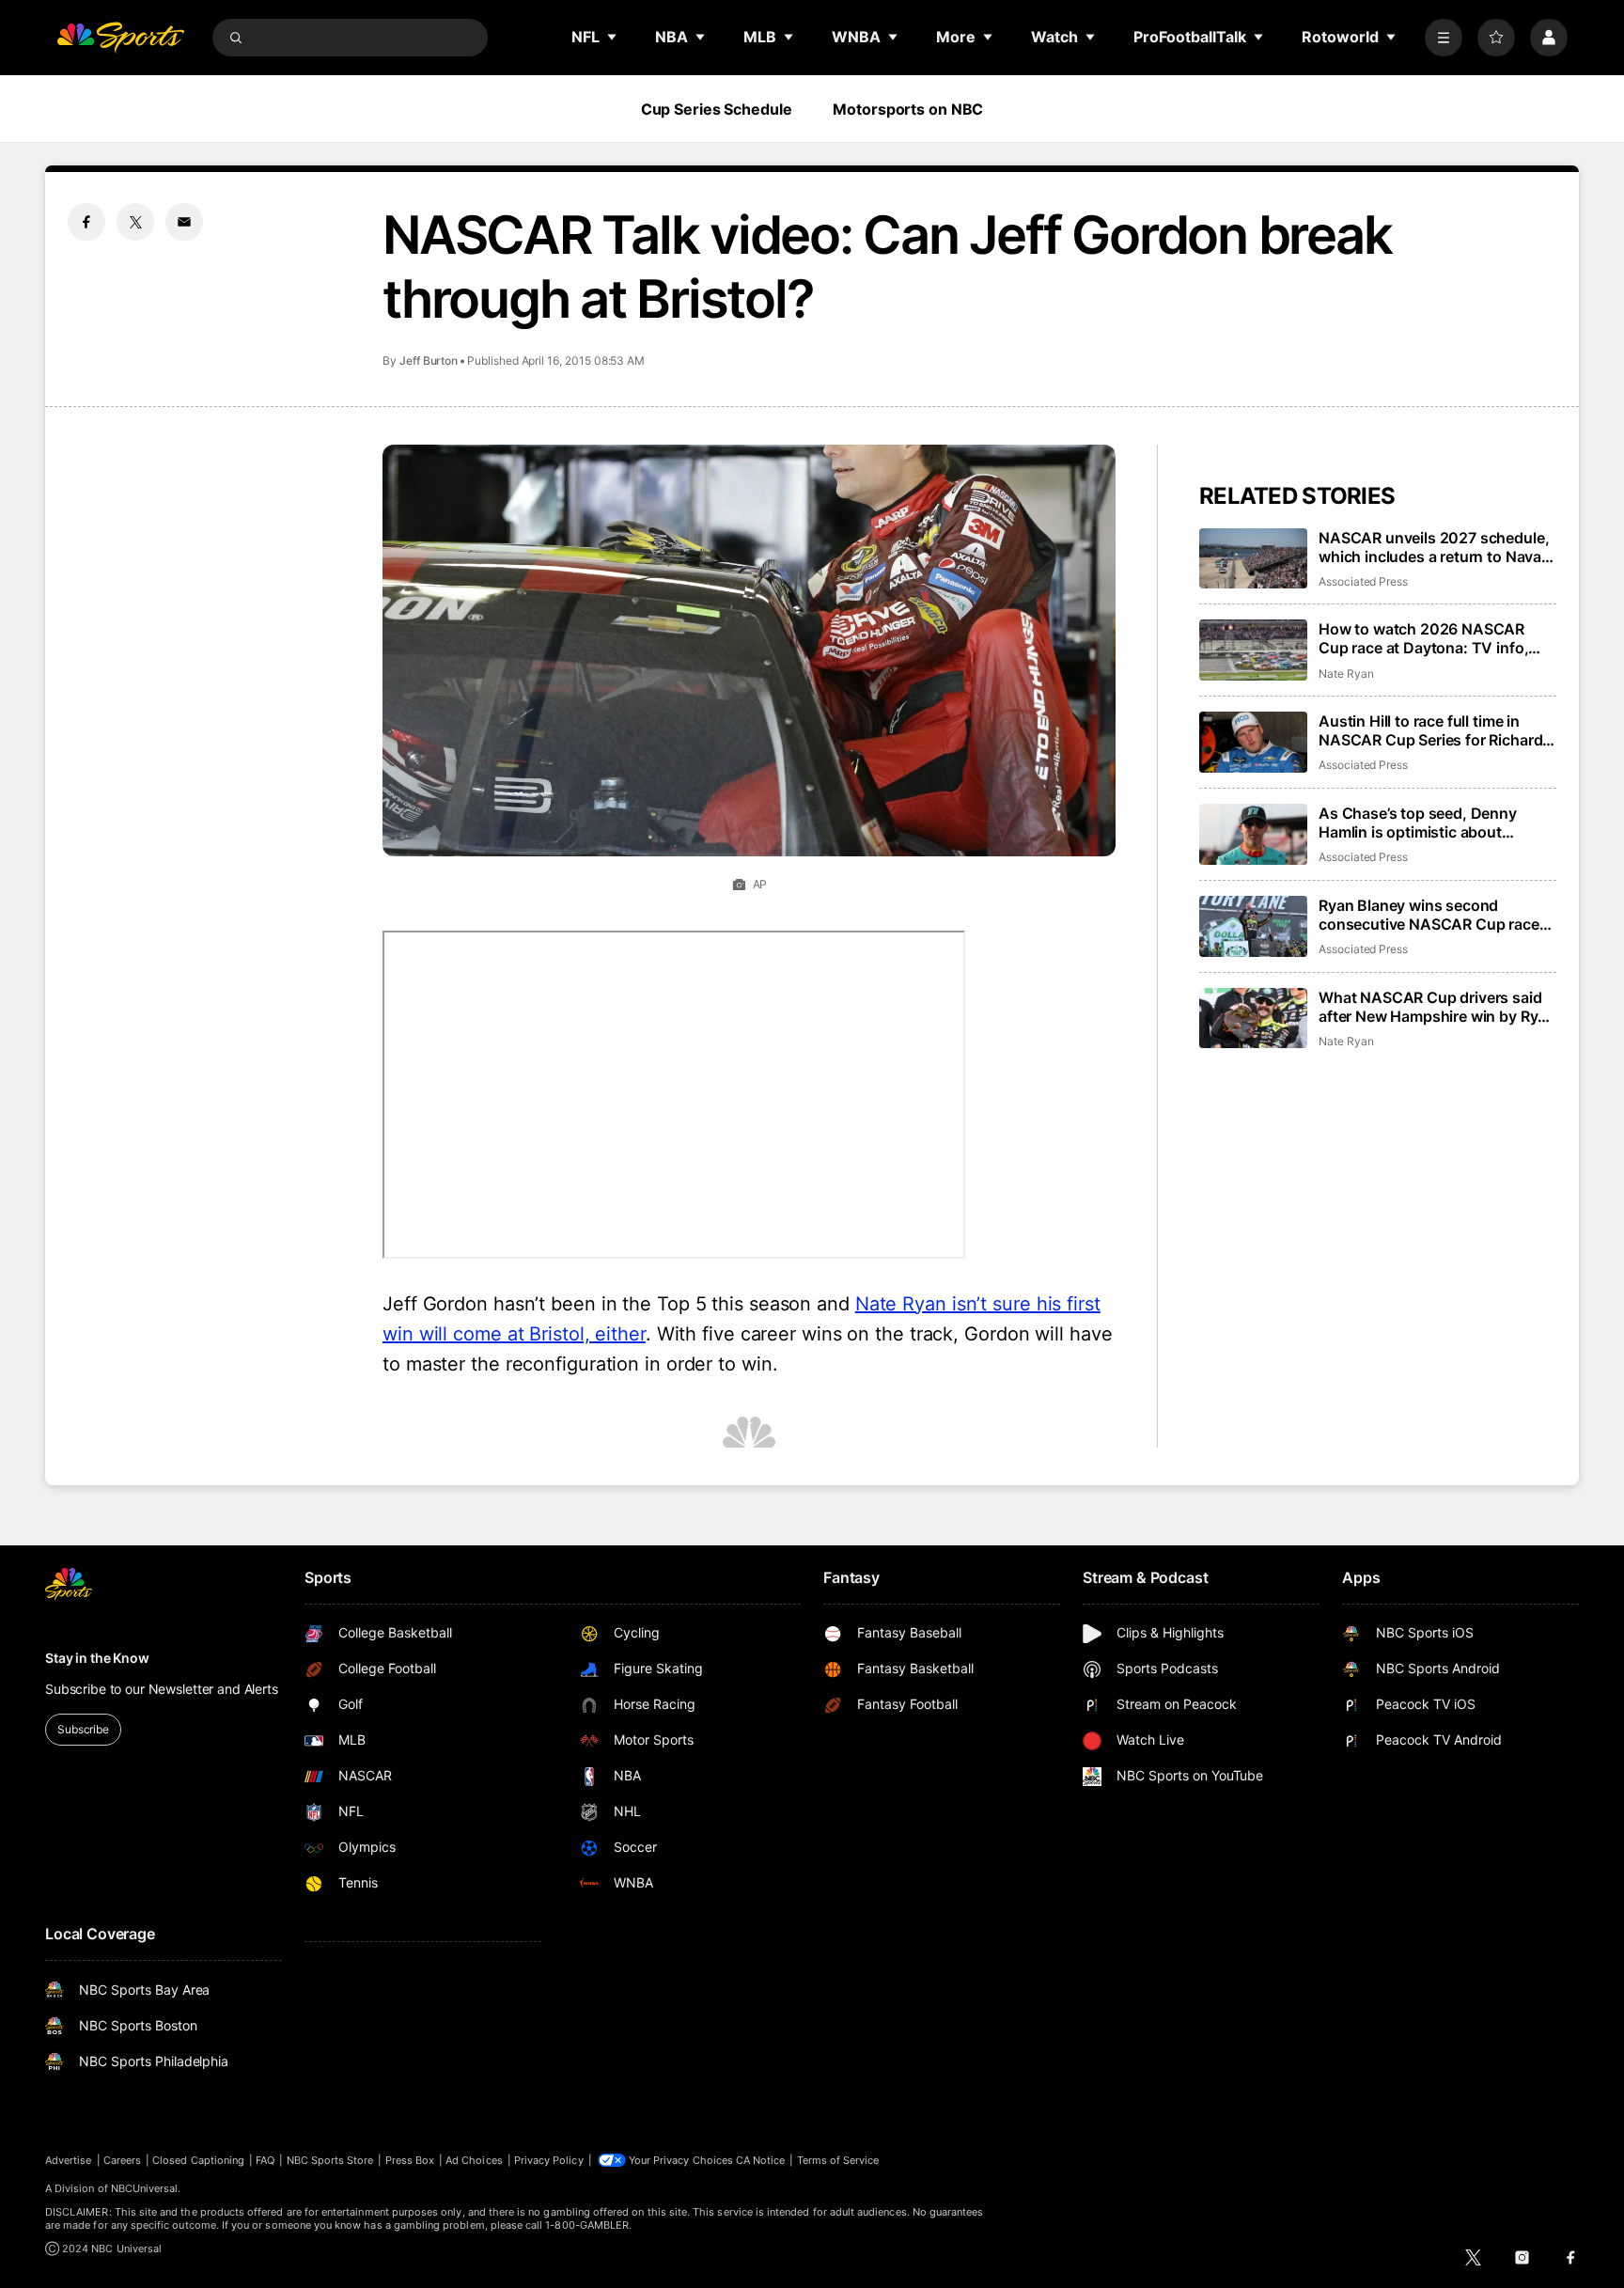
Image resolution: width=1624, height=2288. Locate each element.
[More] (1444, 38)
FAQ (265, 2160)
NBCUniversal (145, 2188)
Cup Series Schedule (717, 109)
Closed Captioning (198, 2160)
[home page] (120, 38)
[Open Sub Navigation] (613, 37)
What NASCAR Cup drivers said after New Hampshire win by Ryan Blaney (1437, 1007)
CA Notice (761, 2160)
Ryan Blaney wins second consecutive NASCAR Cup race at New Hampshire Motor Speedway (1429, 915)
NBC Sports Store (330, 2160)
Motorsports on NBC (908, 109)
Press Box (410, 2160)
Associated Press (1363, 581)
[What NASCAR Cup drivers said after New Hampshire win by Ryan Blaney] (1253, 1019)
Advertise (69, 2160)
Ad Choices (474, 2160)
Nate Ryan (1346, 674)
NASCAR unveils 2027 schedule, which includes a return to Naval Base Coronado (1434, 547)
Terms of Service (838, 2160)
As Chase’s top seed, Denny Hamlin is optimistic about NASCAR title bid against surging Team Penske (1435, 823)
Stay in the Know (97, 1658)
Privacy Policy (549, 2160)
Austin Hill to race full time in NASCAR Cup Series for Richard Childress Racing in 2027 (1430, 730)
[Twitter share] (135, 222)
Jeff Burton (429, 360)
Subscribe (83, 1729)
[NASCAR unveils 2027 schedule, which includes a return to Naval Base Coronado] (1253, 559)
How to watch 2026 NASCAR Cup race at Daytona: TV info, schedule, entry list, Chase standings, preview (1423, 638)
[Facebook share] (86, 222)
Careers (122, 2160)
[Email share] (184, 222)
